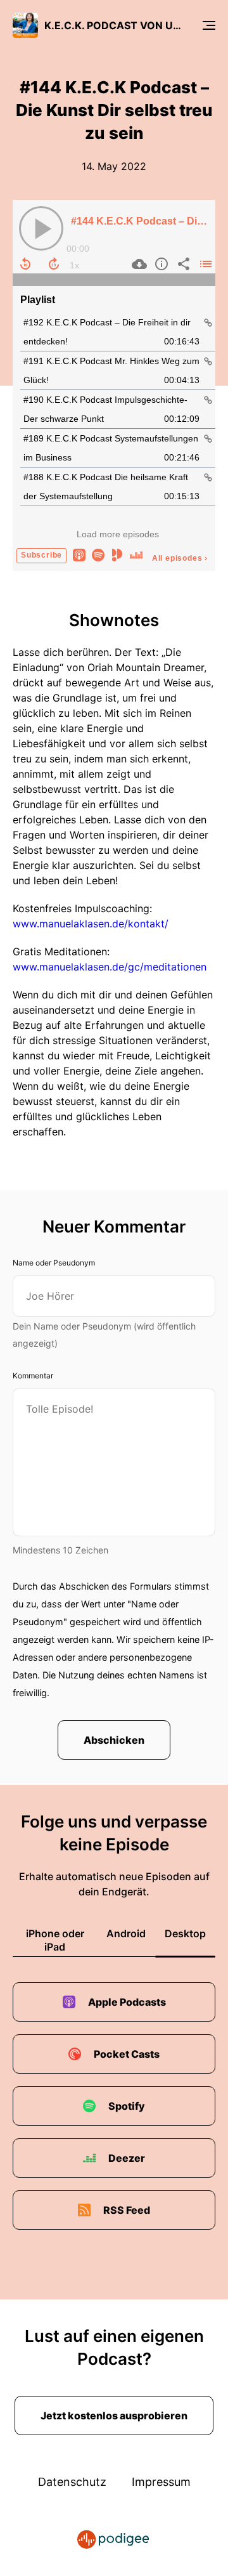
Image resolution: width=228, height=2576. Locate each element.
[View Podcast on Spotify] (98, 554)
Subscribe (41, 555)
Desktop (185, 1933)
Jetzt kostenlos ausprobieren (114, 2416)
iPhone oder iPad (55, 1940)
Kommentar (33, 1376)
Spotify (127, 2106)
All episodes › (180, 558)
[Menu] (209, 25)
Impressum (161, 2482)
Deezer (127, 2158)
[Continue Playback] (41, 228)
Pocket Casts (127, 2054)
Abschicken (114, 1740)
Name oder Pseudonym (54, 1263)
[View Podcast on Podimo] (117, 554)
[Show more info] (160, 264)
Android (126, 1933)
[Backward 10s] (25, 264)
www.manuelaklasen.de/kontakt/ (91, 924)
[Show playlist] (204, 264)
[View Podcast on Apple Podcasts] (79, 554)
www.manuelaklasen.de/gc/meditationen (110, 967)
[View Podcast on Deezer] (136, 554)
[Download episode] (138, 264)
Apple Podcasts (127, 2002)
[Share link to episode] (182, 264)
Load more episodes (118, 534)
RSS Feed (127, 2210)
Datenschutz (72, 2482)
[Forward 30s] (54, 264)
